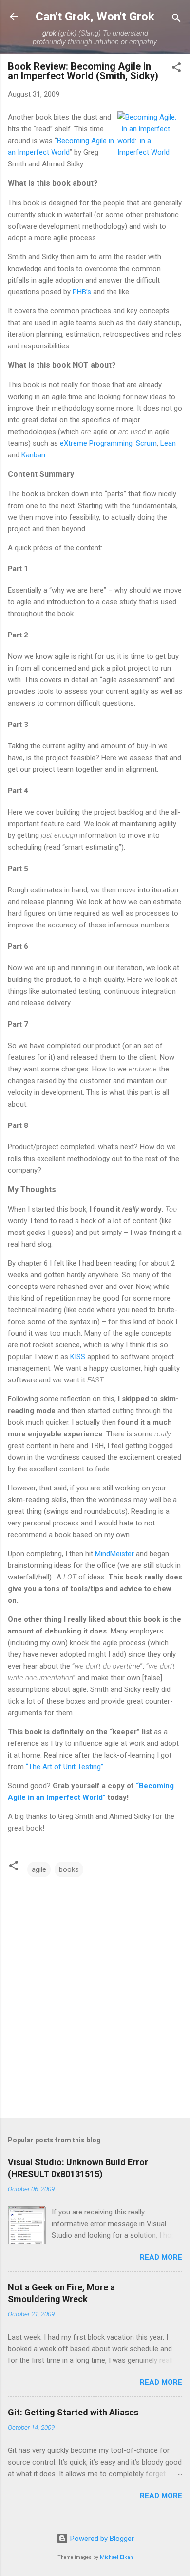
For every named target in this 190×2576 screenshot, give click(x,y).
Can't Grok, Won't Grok (95, 17)
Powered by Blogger (101, 2539)
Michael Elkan (116, 2557)
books (69, 1869)
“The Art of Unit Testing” (65, 1767)
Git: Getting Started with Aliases (73, 2412)
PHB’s (82, 292)
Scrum (146, 443)
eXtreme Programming (96, 443)
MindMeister (114, 1554)
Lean (168, 443)
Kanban (33, 455)
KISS (78, 1357)
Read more (161, 2257)
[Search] (176, 20)
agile (39, 1869)
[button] (176, 69)
